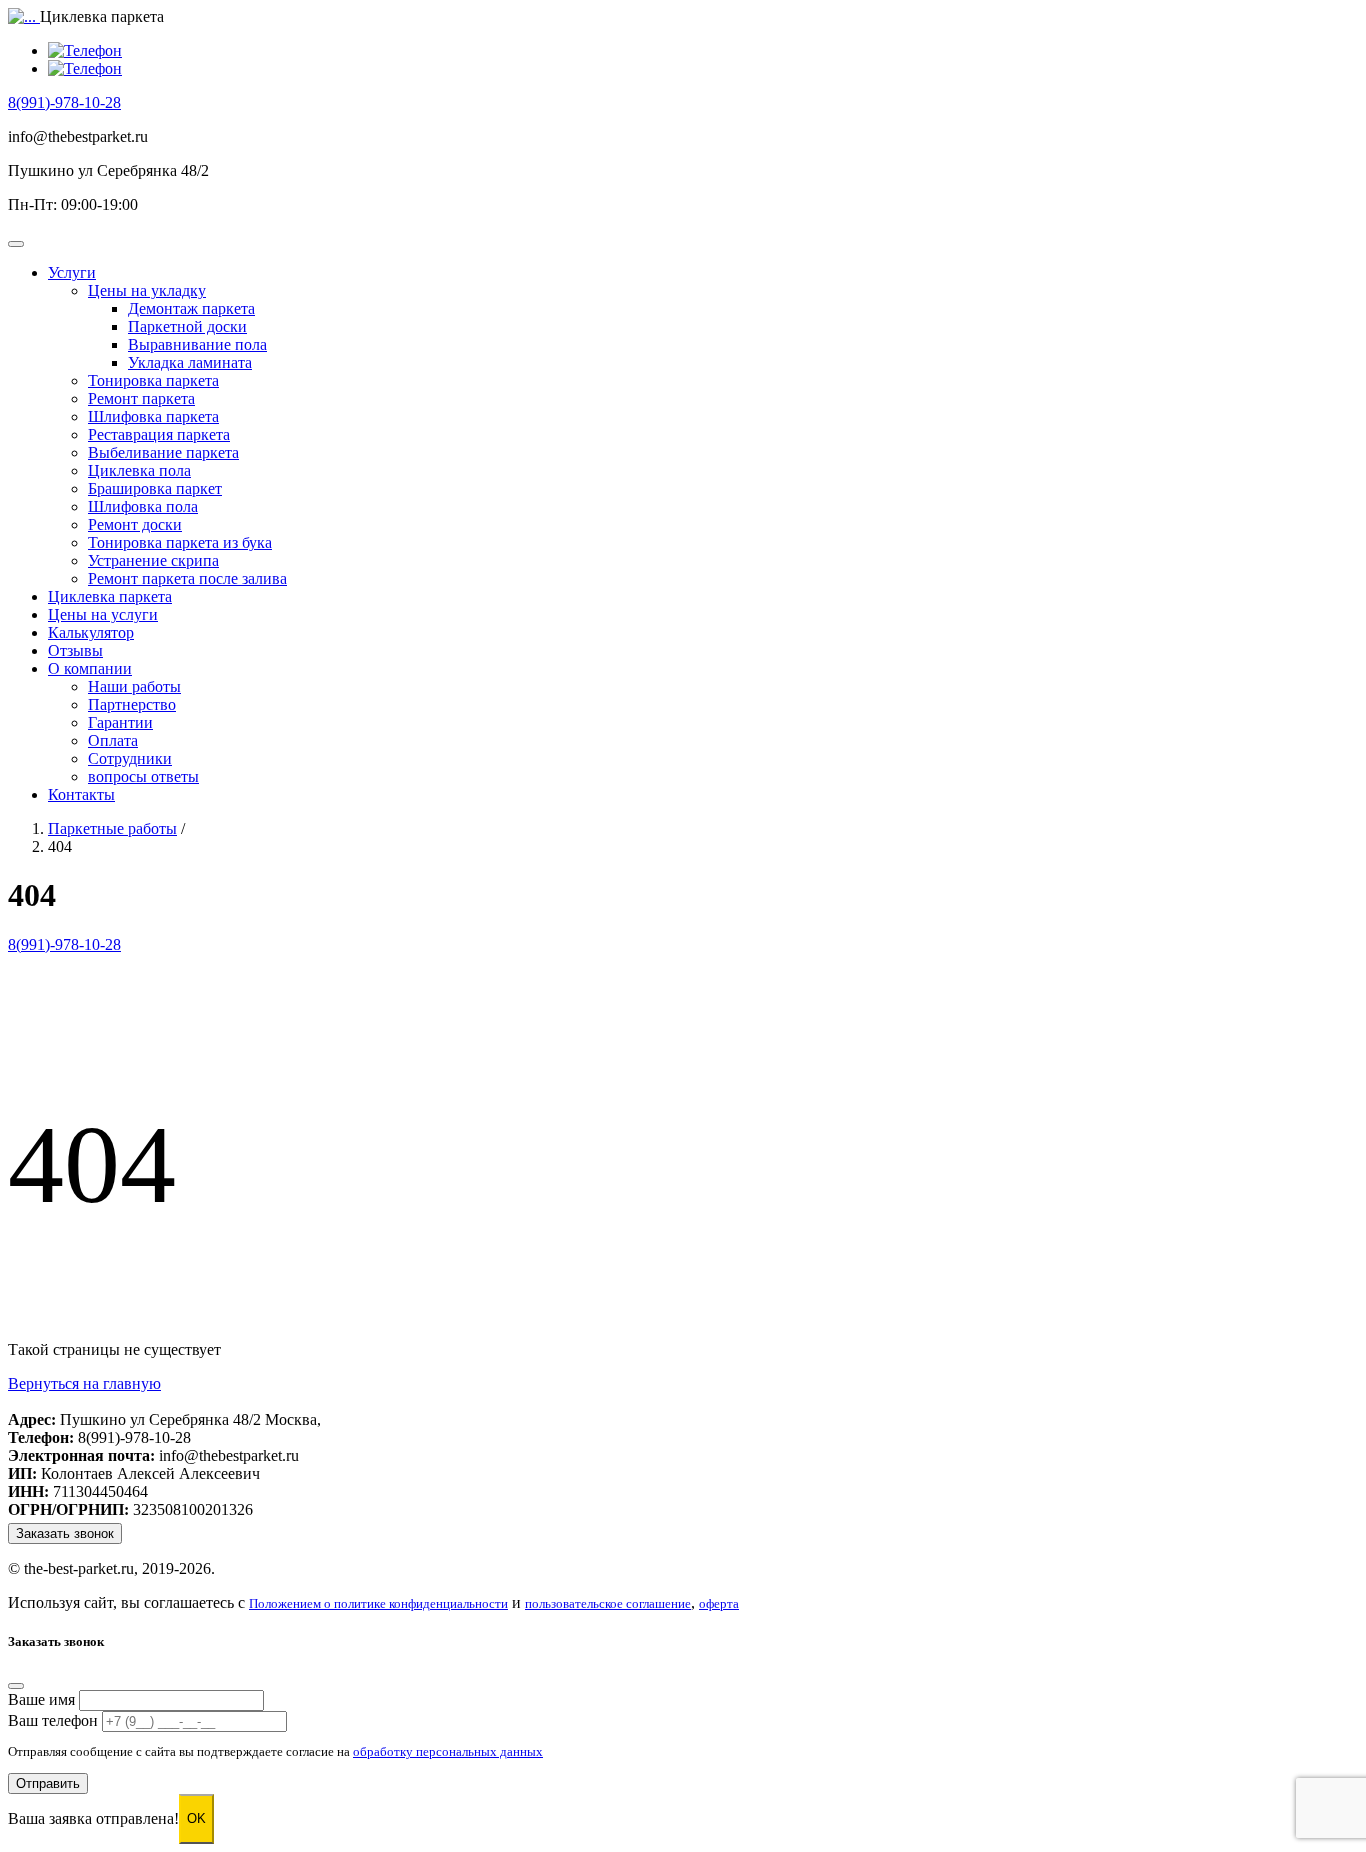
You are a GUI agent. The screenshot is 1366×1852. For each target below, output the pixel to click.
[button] (72, 272)
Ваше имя (41, 1699)
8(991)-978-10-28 (64, 102)
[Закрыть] (16, 1686)
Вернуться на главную (84, 1383)
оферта (719, 1604)
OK (196, 1818)
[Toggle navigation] (16, 244)
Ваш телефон (53, 1720)
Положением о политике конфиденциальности (378, 1604)
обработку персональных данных (448, 1752)
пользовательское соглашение (608, 1604)
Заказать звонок (65, 1533)
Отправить (48, 1783)
